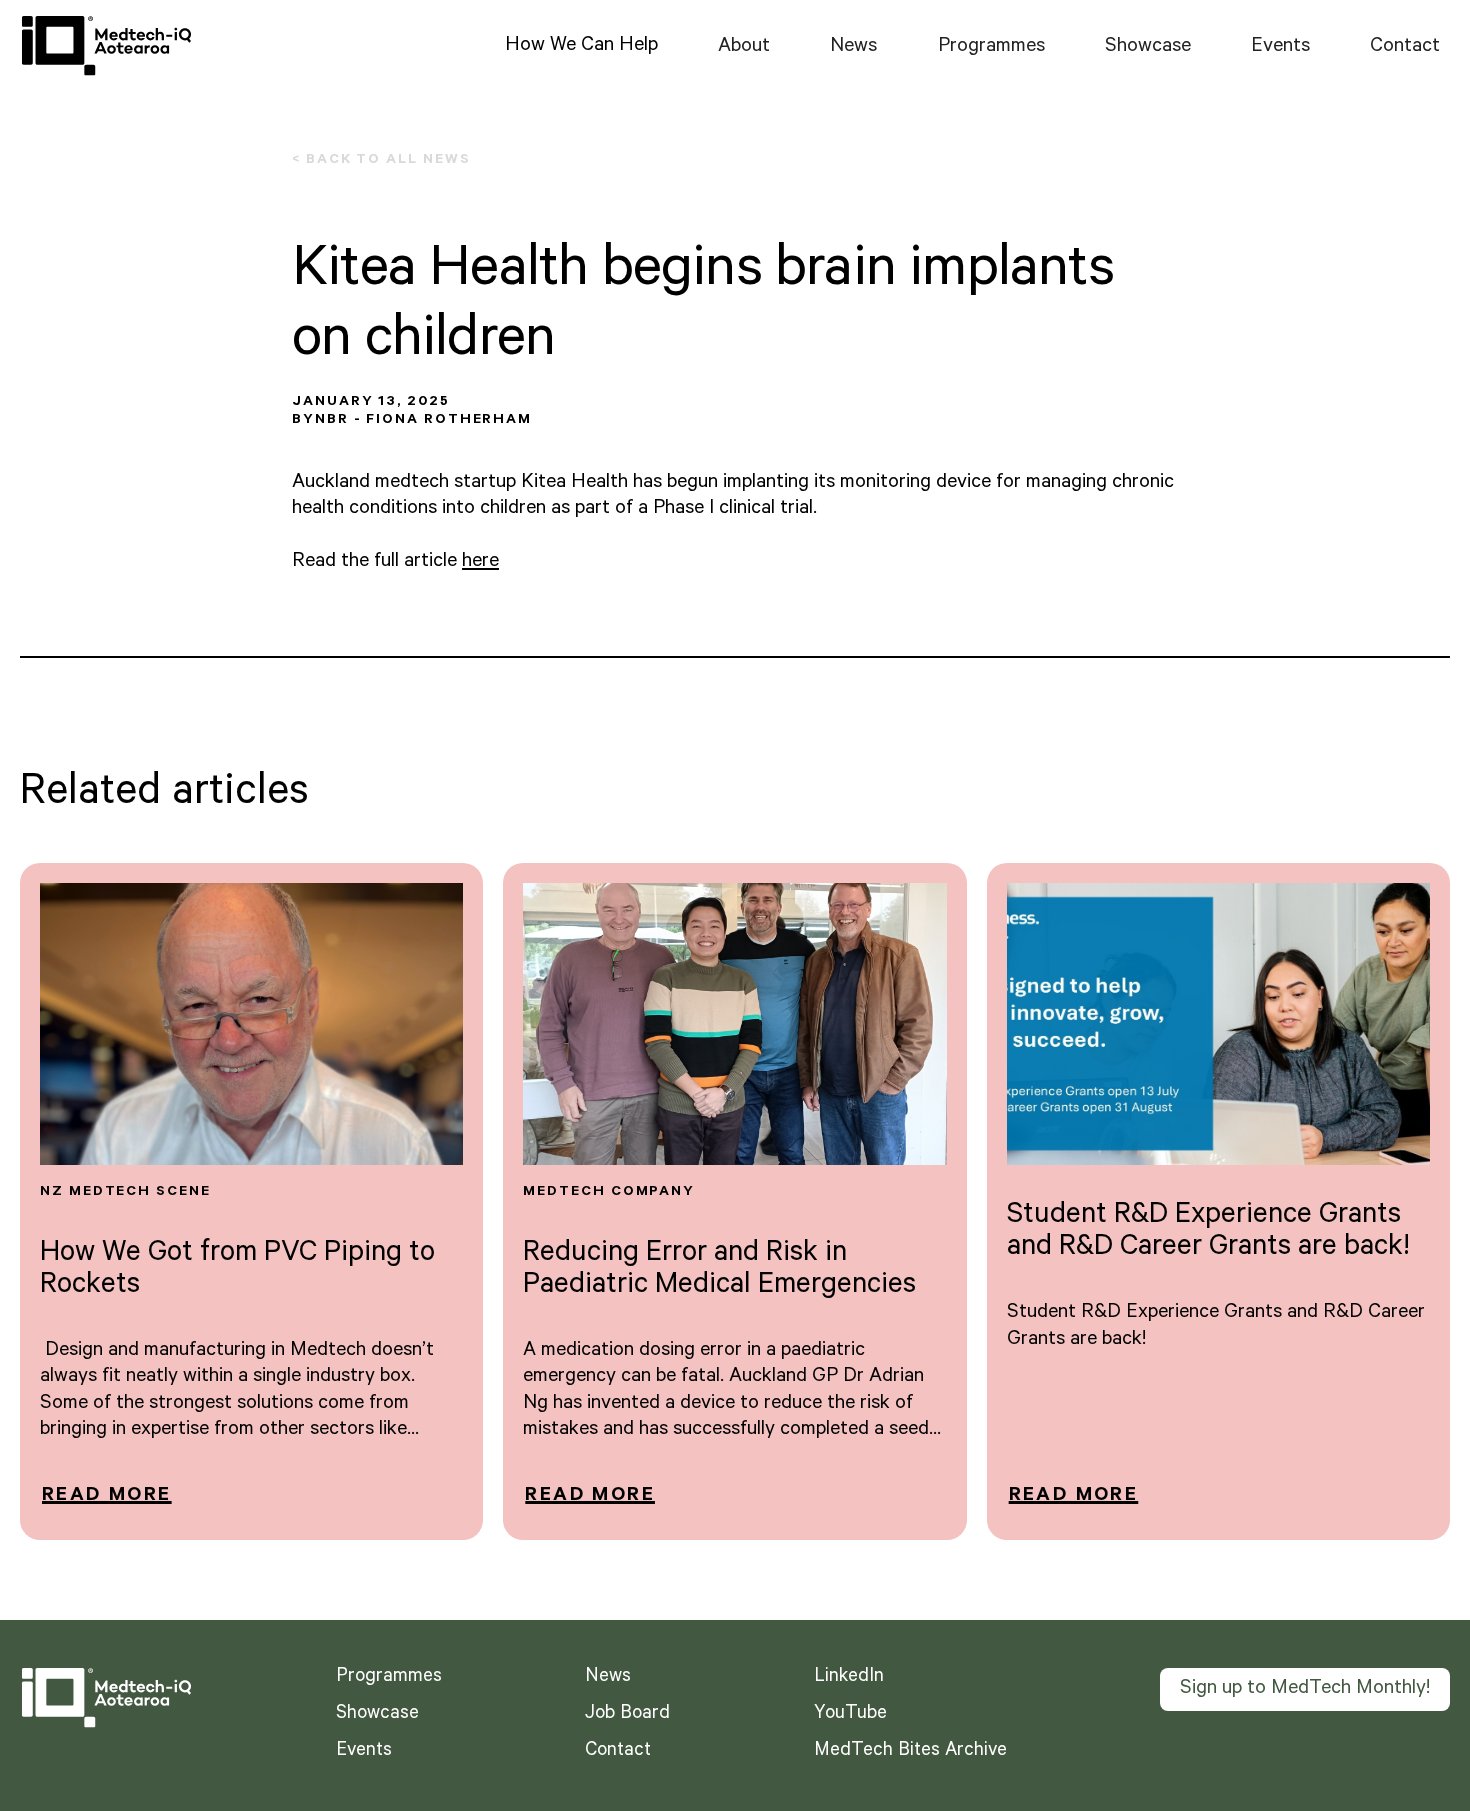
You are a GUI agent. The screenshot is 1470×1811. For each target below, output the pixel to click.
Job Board (627, 1715)
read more (107, 1497)
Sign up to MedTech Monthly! (1305, 1690)
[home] (106, 46)
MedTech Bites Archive (910, 1752)
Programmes (991, 48)
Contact (1405, 48)
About (744, 48)
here (480, 563)
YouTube (850, 1715)
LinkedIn (849, 1678)
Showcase (1148, 48)
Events (1280, 48)
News (853, 48)
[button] (581, 45)
